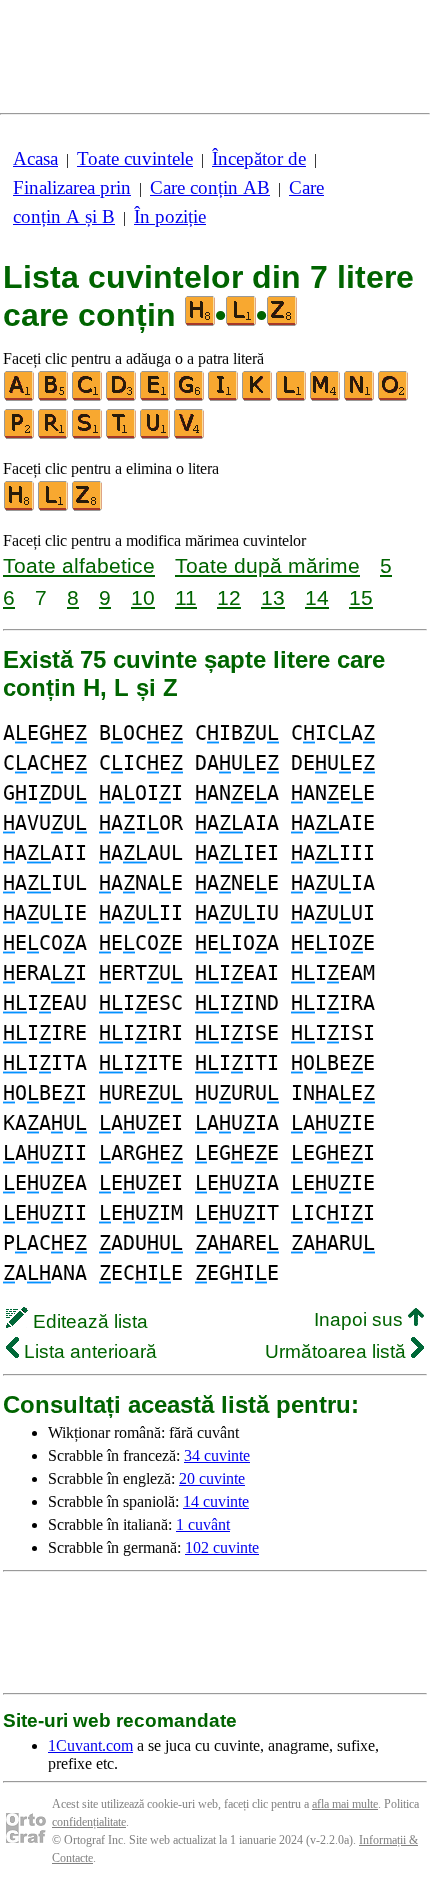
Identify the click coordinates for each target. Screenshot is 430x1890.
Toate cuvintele (135, 158)
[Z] (88, 506)
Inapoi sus (361, 1319)
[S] (88, 434)
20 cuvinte (212, 1478)
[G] (190, 396)
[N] (360, 396)
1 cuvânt (203, 1524)
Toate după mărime (267, 565)
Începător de (259, 158)
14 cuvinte (216, 1501)
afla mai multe (345, 1804)
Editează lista (88, 1321)
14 (317, 597)
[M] (326, 396)
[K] (258, 396)
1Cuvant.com (90, 1745)
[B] (54, 396)
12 (229, 597)
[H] (20, 506)
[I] (224, 396)
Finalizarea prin (72, 187)
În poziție (170, 216)
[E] (156, 396)
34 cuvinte (217, 1455)
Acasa (35, 158)
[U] (156, 434)
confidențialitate (89, 1822)
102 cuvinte (222, 1547)
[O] (394, 396)
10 (143, 597)
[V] (190, 434)
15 (361, 597)
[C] (88, 396)
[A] (20, 396)
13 (273, 597)
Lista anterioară (88, 1351)
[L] (292, 396)
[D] (122, 396)
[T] (122, 434)
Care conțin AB (210, 187)
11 (186, 597)
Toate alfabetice (79, 565)
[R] (54, 434)
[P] (20, 434)
